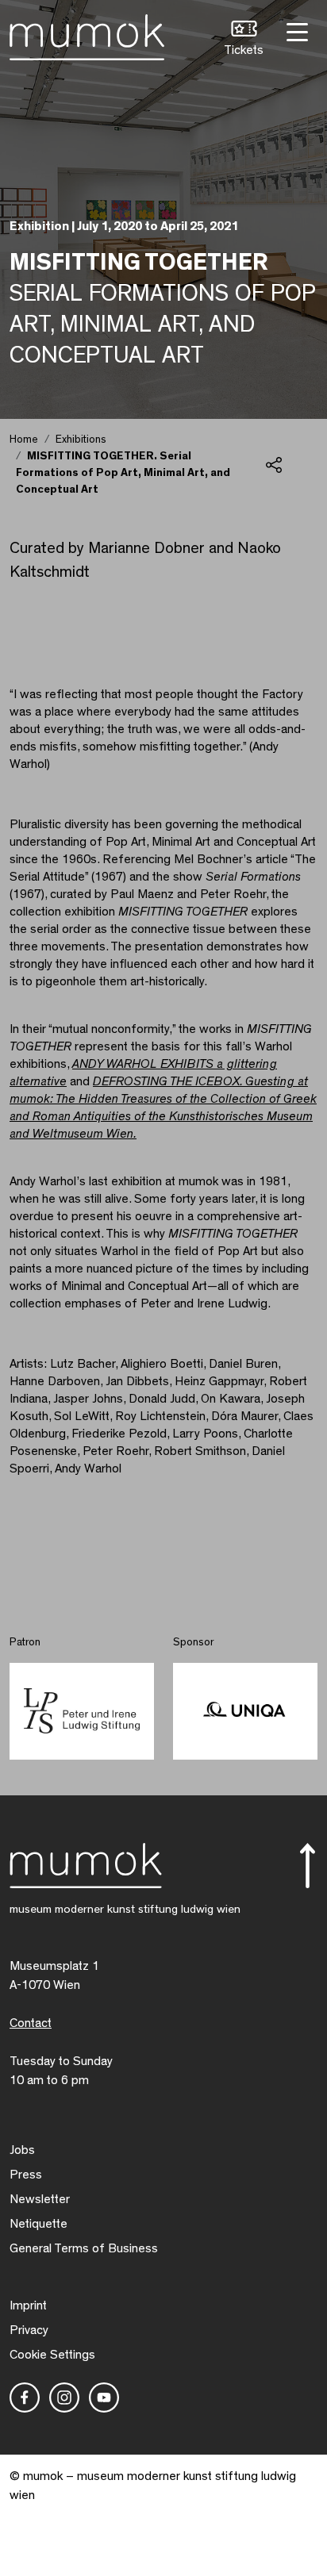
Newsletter (40, 2199)
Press (26, 2175)
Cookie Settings (52, 2355)
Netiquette (38, 2224)
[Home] (87, 34)
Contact (31, 2023)
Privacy (29, 2330)
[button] (244, 40)
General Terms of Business (84, 2248)
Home (24, 440)
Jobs (22, 2150)
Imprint (28, 2305)
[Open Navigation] (295, 31)
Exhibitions (81, 440)
